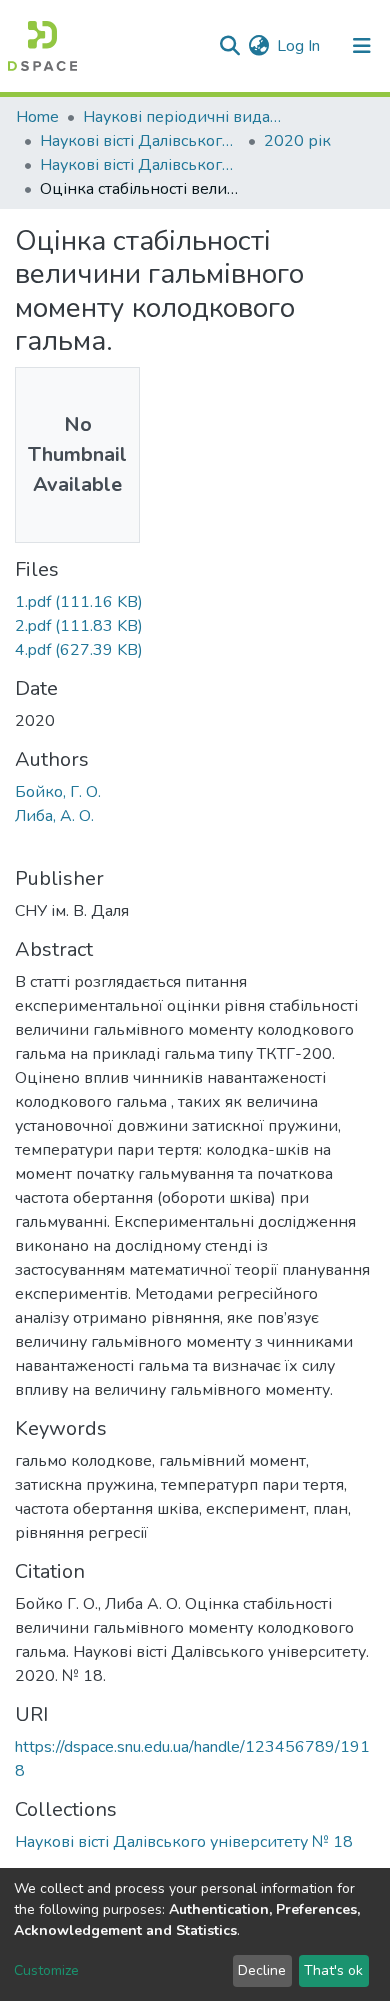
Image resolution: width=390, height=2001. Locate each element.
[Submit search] (229, 46)
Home (37, 117)
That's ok (333, 1970)
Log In (299, 46)
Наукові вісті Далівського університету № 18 (140, 165)
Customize (46, 1970)
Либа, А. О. (54, 816)
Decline (262, 1970)
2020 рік (297, 141)
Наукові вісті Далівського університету (140, 141)
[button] (258, 46)
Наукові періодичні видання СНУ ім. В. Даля (183, 117)
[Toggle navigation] (362, 46)
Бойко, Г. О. (58, 792)
